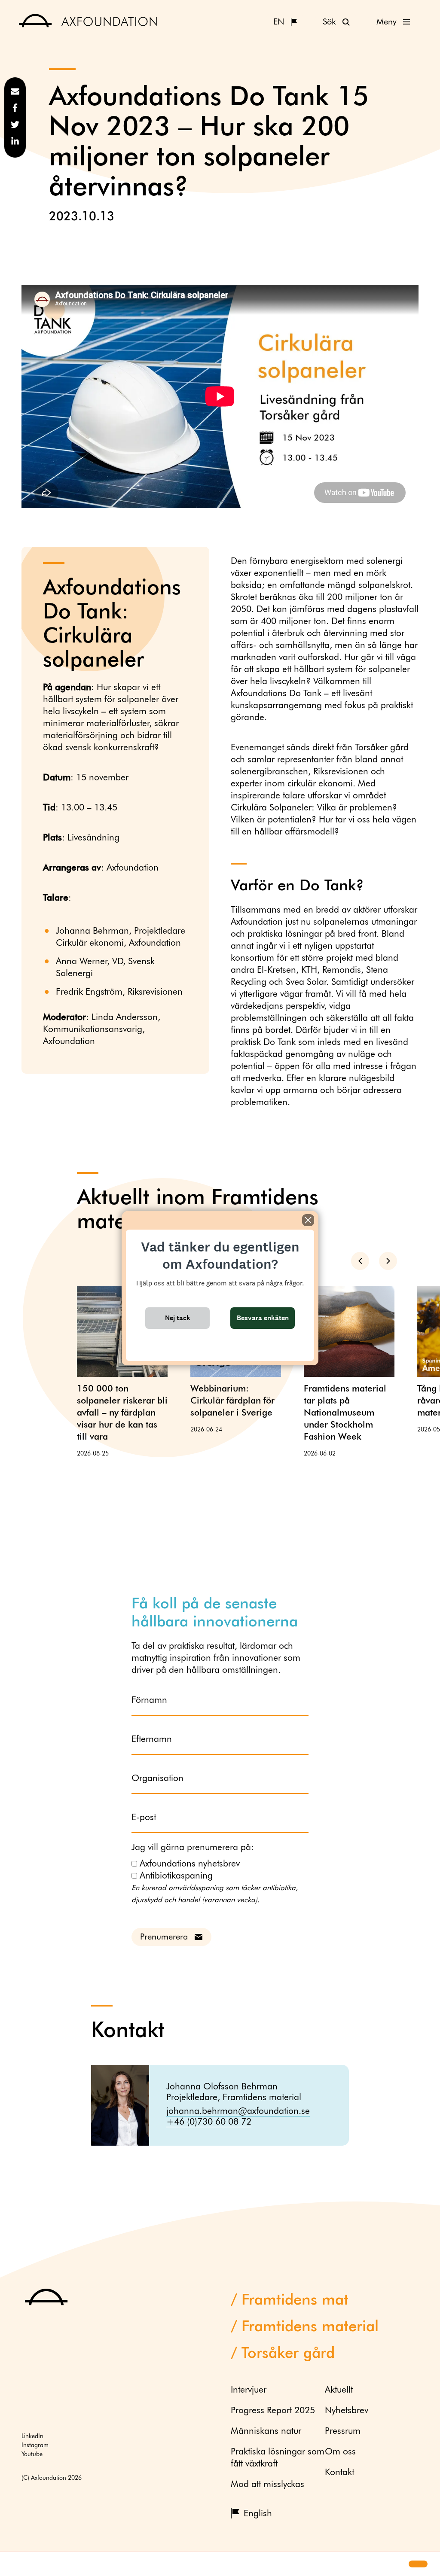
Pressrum (343, 2431)
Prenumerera (164, 1937)
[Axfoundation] (88, 22)
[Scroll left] (360, 1261)
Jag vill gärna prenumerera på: (193, 1848)
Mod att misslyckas (267, 2485)
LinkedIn (32, 2436)
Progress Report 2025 (273, 2411)
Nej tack (178, 1318)
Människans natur (266, 2431)
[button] (14, 2564)
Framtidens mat (295, 2300)
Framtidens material (310, 2327)
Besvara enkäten (263, 1318)
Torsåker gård (288, 2354)
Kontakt (339, 2473)
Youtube (32, 2454)
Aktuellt (339, 2390)
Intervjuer (249, 2390)
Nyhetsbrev (347, 2411)
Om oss (340, 2452)
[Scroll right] (388, 1261)
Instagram (35, 2445)
